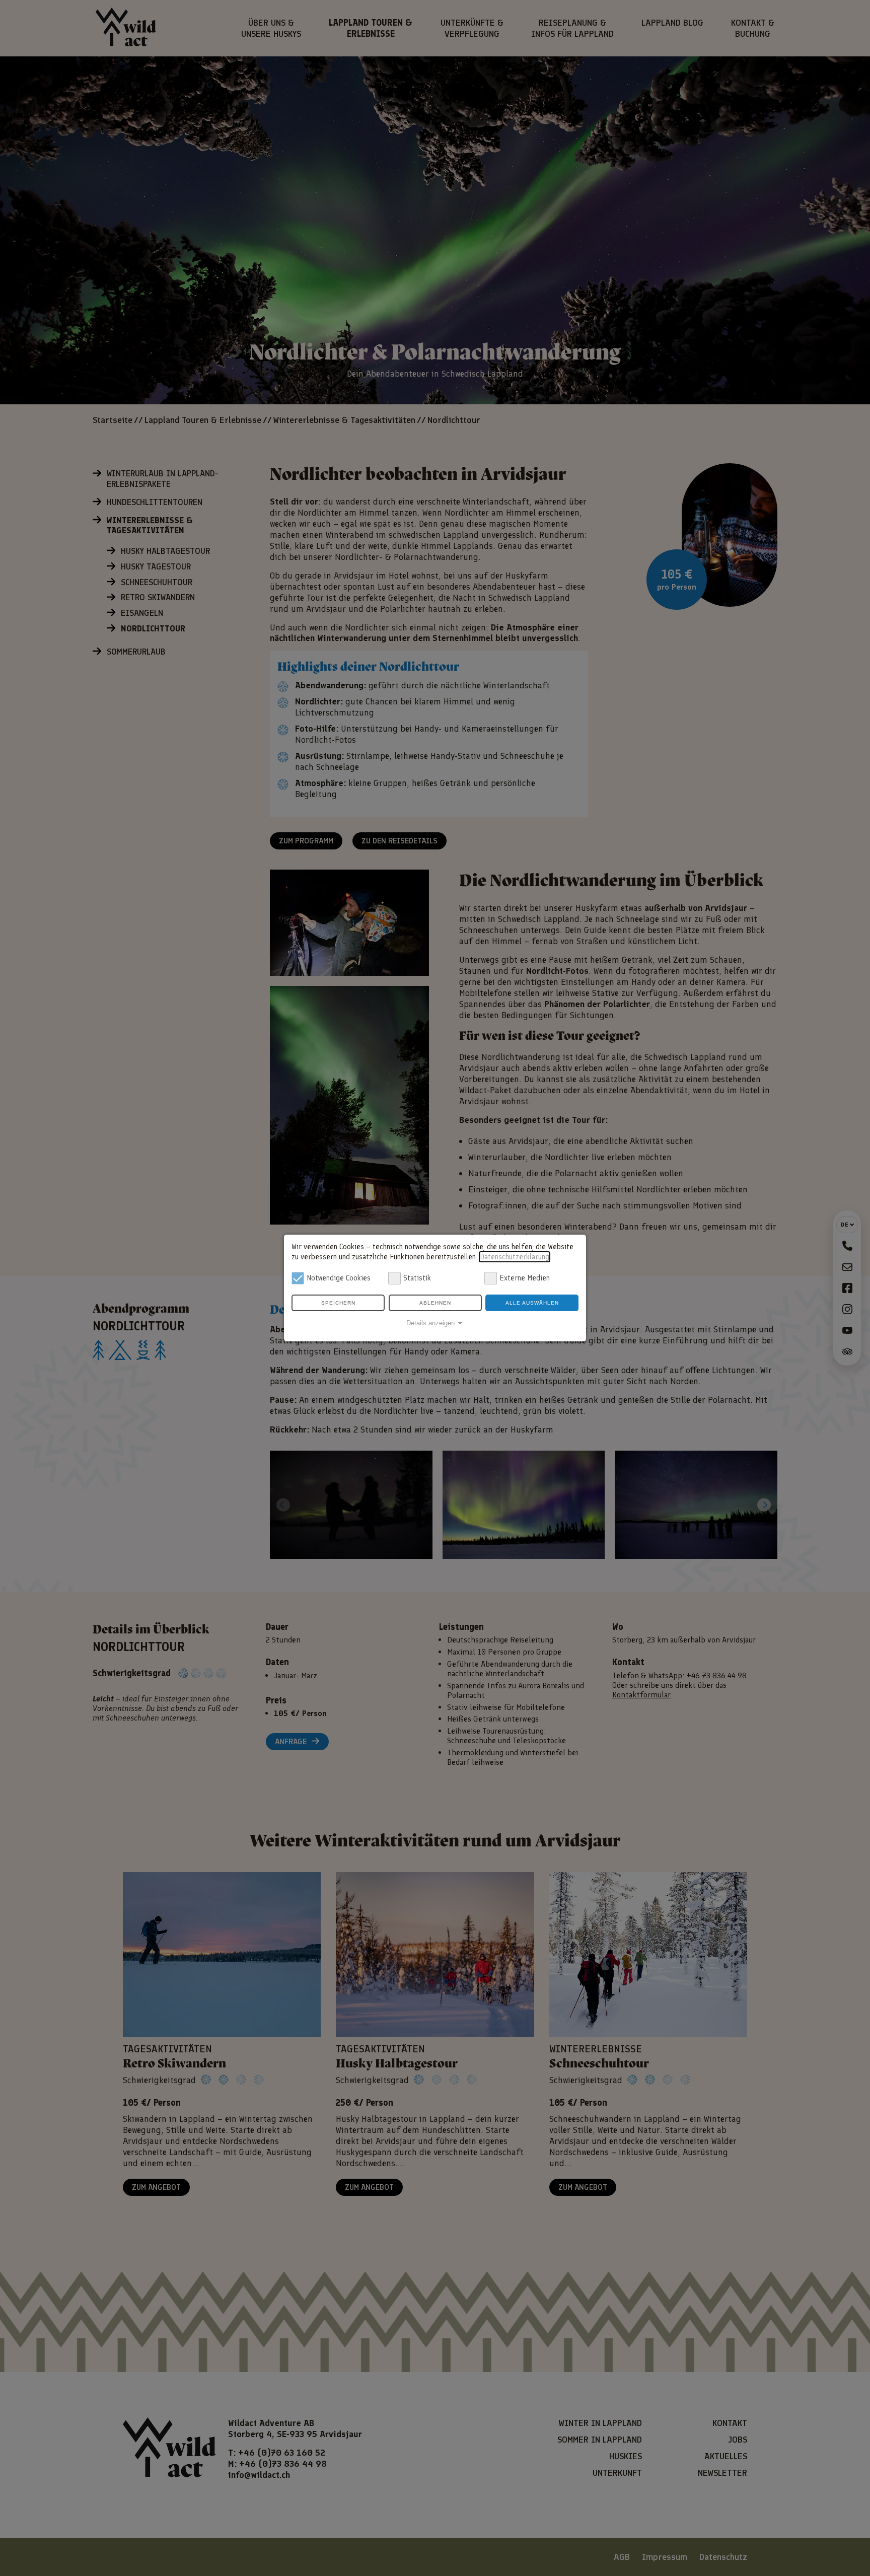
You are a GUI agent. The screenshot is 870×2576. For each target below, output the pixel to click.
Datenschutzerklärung (515, 1257)
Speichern (338, 1303)
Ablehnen (435, 1303)
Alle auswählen (532, 1303)
